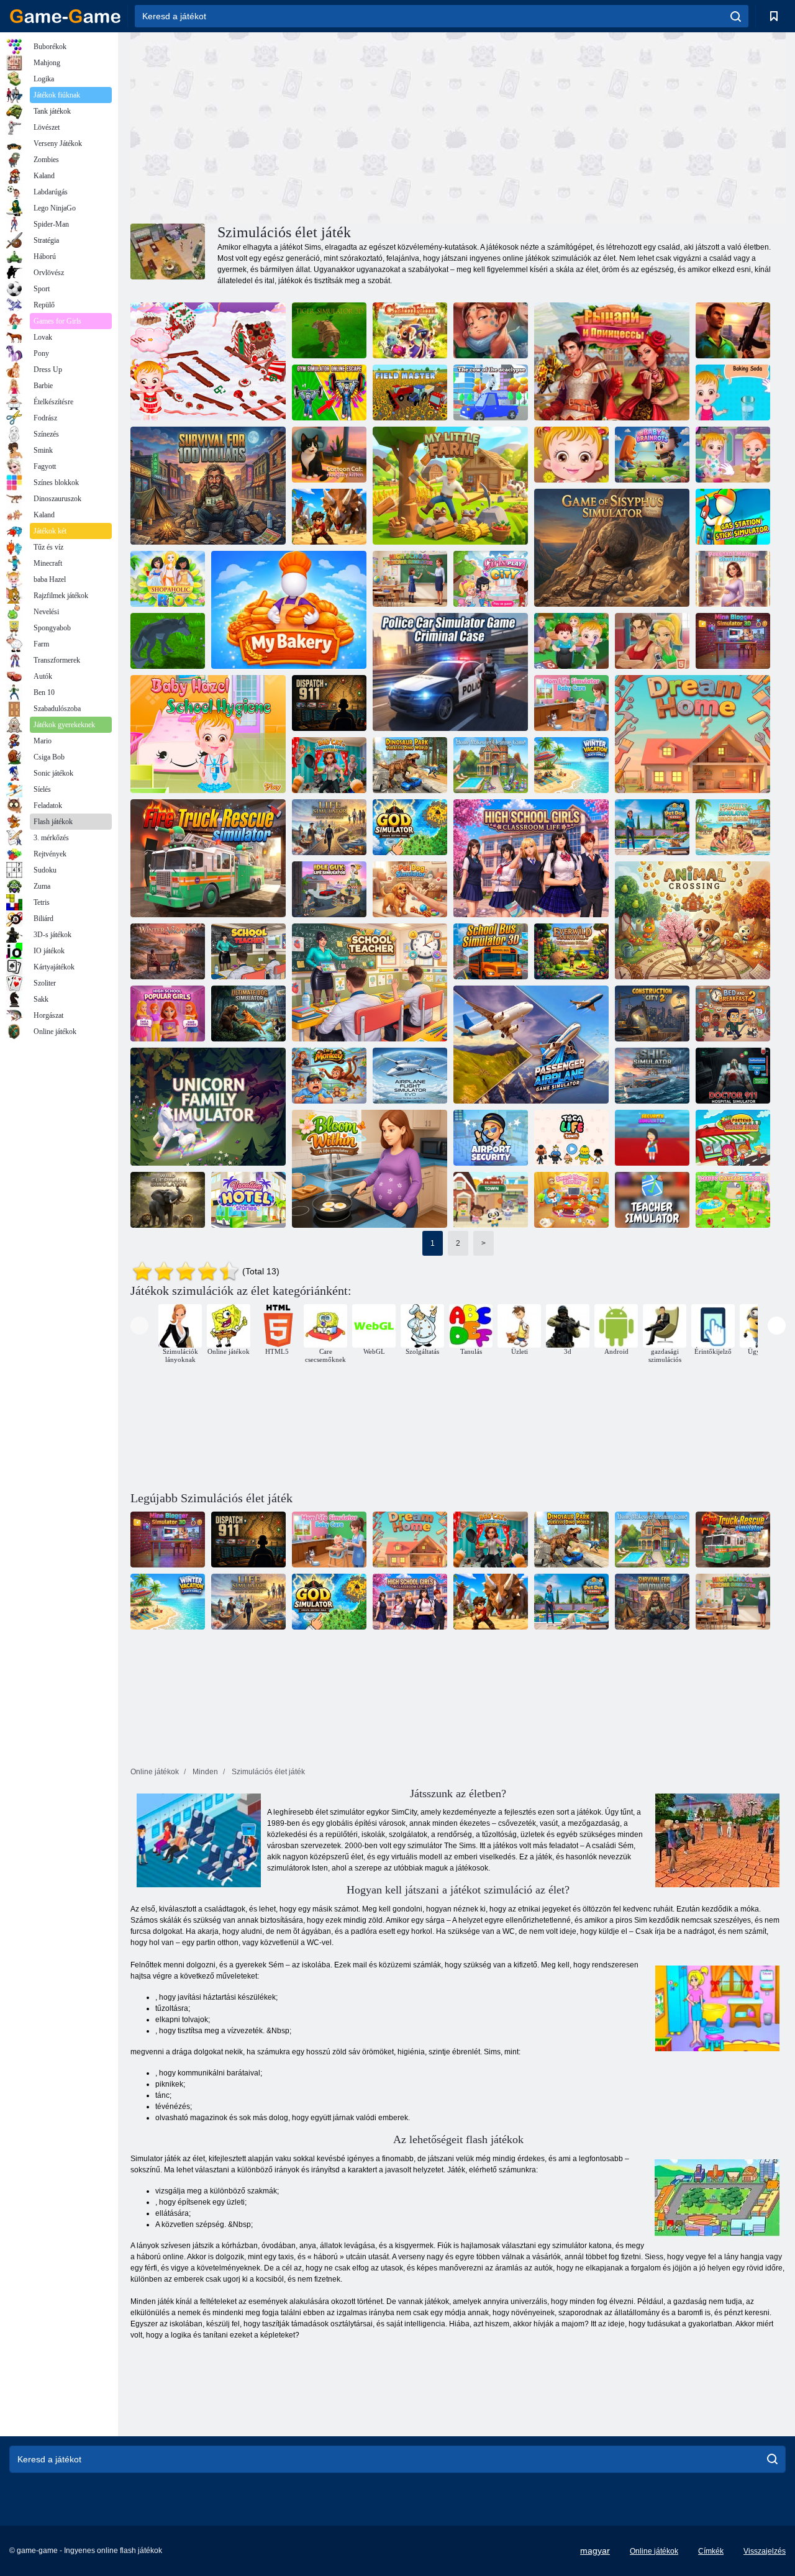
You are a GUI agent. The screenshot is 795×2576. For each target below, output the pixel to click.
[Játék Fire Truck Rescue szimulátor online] (208, 858)
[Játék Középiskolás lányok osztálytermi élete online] (531, 858)
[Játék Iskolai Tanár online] (248, 951)
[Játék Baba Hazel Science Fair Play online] (733, 392)
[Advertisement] (294, 126)
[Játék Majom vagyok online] (329, 1076)
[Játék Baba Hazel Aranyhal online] (733, 455)
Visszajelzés (765, 2551)
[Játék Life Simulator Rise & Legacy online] (329, 827)
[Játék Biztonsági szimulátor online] (652, 1138)
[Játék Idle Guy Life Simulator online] (329, 889)
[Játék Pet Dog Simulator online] (410, 889)
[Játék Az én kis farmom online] (450, 486)
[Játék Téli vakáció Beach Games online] (571, 765)
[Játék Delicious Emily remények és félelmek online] (491, 330)
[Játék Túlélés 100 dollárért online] (208, 486)
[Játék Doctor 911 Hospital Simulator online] (733, 1076)
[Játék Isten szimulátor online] (410, 827)
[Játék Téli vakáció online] (168, 951)
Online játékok (654, 2551)
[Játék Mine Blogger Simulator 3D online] (733, 641)
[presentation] (139, 1326)
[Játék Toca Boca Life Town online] (571, 1138)
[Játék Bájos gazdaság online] (410, 330)
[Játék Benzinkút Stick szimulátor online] (733, 517)
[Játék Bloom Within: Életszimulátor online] (370, 1169)
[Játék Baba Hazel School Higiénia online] (208, 734)
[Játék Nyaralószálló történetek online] (248, 1200)
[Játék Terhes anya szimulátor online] (733, 579)
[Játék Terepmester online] (410, 392)
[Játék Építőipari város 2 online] (652, 1014)
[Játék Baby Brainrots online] (652, 455)
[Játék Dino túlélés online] (329, 517)
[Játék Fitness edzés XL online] (652, 641)
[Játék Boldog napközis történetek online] (733, 1200)
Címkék (711, 2551)
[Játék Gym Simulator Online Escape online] (329, 392)
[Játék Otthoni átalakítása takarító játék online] (491, 765)
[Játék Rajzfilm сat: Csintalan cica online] (329, 455)
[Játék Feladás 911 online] (329, 703)
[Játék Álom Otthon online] (693, 734)
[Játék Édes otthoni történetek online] (571, 1200)
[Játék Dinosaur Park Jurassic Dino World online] (410, 765)
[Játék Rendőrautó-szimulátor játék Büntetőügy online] (450, 672)
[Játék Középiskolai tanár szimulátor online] (410, 579)
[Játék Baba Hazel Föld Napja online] (571, 641)
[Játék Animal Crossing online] (693, 920)
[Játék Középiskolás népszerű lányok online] (168, 1014)
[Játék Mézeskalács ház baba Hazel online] (208, 361)
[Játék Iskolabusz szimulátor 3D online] (491, 951)
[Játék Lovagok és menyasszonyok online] (612, 361)
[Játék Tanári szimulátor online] (652, 1200)
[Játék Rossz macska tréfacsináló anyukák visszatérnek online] (329, 765)
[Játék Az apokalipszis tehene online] (491, 392)
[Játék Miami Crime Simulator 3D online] (733, 330)
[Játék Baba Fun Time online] (571, 455)
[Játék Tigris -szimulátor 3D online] (329, 330)
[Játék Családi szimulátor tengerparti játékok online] (733, 827)
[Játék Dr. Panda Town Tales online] (491, 1200)
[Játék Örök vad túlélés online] (571, 951)
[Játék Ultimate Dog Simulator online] (248, 1014)
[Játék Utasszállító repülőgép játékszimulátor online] (531, 1045)
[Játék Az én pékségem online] (289, 610)
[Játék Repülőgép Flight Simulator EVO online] (410, 1076)
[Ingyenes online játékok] (65, 16)
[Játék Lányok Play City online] (491, 579)
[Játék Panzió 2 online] (733, 1014)
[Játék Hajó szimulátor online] (652, 1076)
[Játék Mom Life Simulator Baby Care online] (571, 703)
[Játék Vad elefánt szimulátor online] (168, 1200)
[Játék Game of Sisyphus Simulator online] (612, 548)
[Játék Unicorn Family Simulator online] (208, 1107)
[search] (736, 16)
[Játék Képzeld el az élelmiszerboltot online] (733, 1138)
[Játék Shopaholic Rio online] (168, 579)
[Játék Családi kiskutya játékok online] (652, 827)
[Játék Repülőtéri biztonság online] (491, 1138)
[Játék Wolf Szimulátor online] (168, 641)
